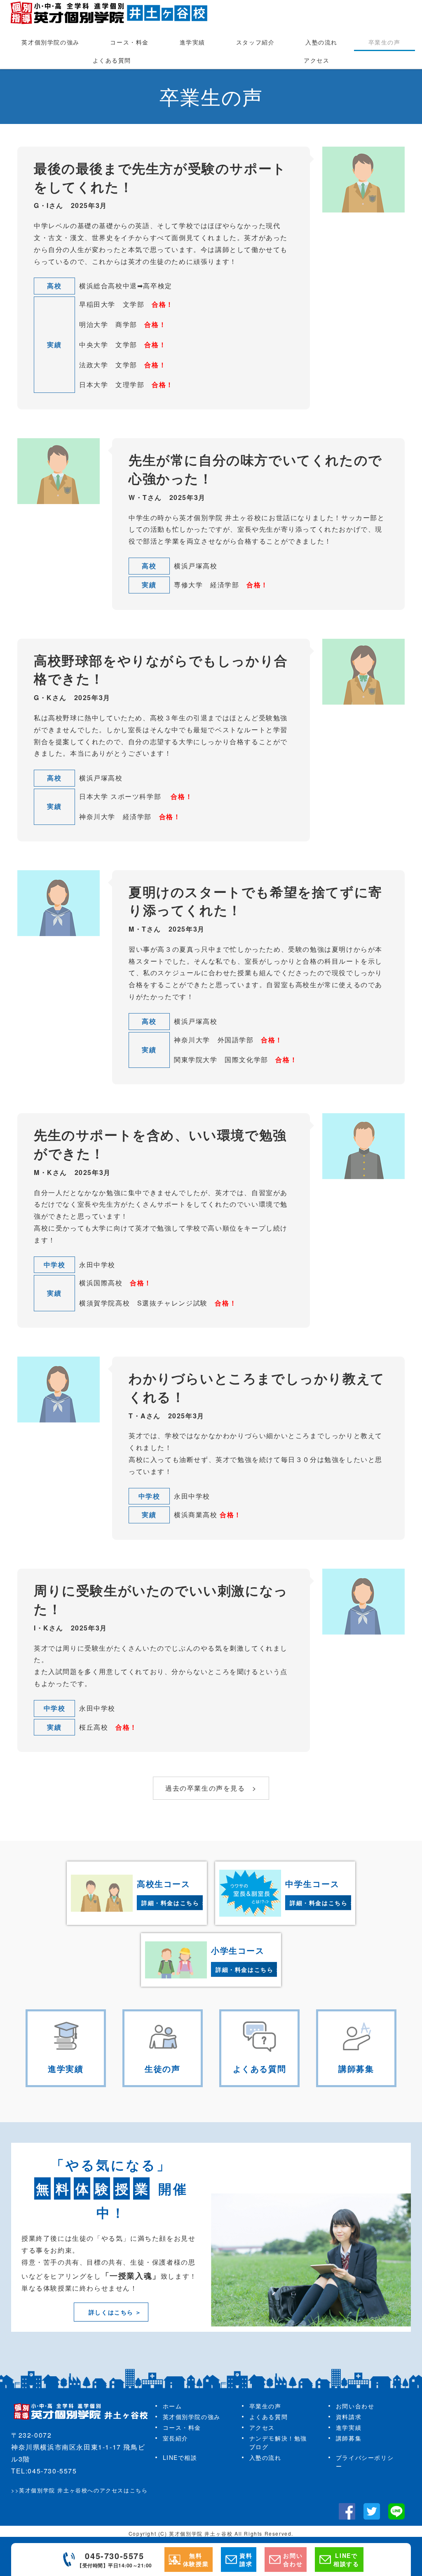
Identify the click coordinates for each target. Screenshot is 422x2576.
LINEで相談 (180, 2457)
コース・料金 (129, 42)
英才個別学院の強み (50, 42)
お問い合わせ (355, 2406)
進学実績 (192, 42)
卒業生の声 (384, 42)
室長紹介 (176, 2438)
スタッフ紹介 (256, 42)
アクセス (316, 60)
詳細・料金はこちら (170, 1903)
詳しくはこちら (111, 2312)
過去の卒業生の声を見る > (211, 1788)
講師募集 (349, 2438)
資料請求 (349, 2417)
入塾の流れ (321, 42)
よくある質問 (112, 60)
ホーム (172, 2406)
